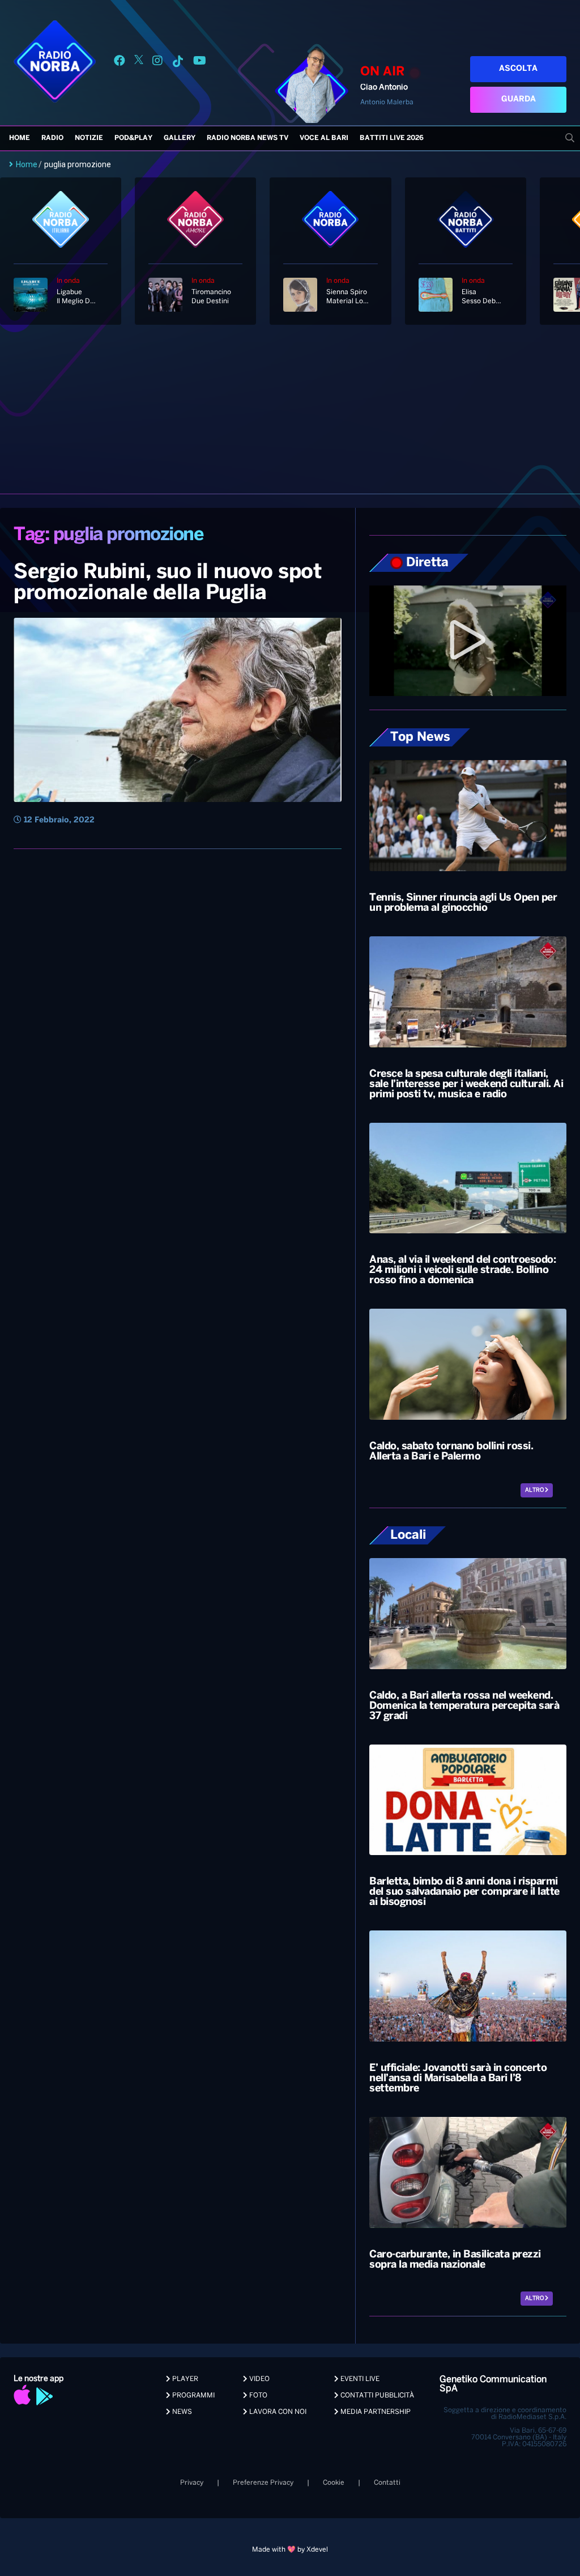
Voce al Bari (324, 138)
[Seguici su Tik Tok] (178, 63)
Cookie (334, 2483)
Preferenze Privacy (263, 2483)
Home (20, 138)
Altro (535, 1490)
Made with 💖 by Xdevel (290, 2550)
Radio (52, 138)
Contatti (387, 2483)
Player (184, 2379)
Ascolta (518, 69)
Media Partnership (375, 2412)
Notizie (89, 138)
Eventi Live (359, 2379)
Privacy (192, 2483)
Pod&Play (133, 138)
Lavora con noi (277, 2412)
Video (259, 2379)
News (181, 2412)
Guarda (519, 99)
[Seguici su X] (139, 63)
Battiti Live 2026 (392, 138)
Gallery (180, 138)
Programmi (193, 2395)
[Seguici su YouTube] (200, 63)
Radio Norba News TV (248, 138)
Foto (257, 2395)
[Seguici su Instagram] (157, 63)
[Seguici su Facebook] (120, 63)
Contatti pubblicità (376, 2395)
